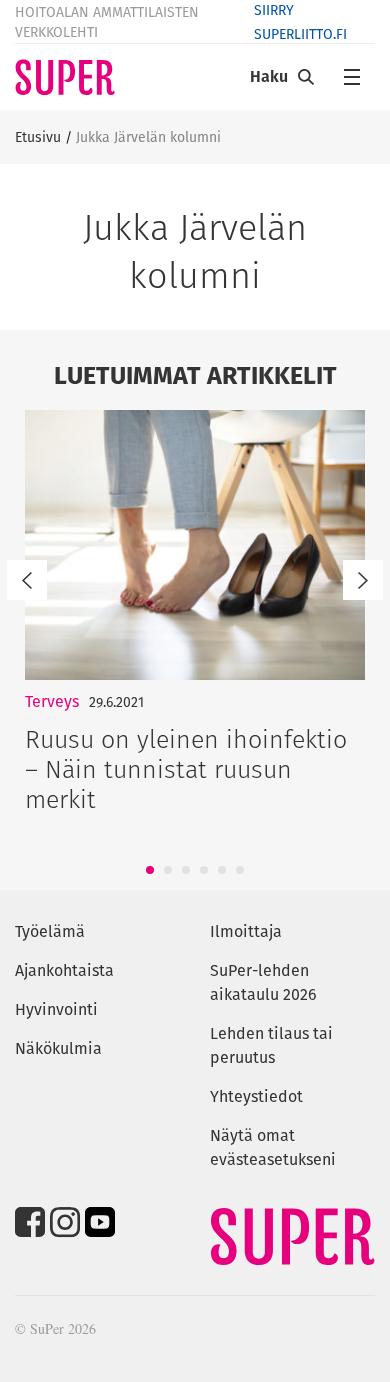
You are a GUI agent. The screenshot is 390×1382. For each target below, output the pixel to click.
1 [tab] (150, 870)
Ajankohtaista (64, 970)
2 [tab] (168, 870)
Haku (269, 76)
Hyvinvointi (56, 1009)
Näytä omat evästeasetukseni (273, 1147)
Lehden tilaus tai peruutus (271, 1045)
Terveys (52, 701)
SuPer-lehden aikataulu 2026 (263, 982)
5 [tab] (222, 870)
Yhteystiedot (256, 1096)
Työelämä (50, 931)
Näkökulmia (58, 1048)
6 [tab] (240, 870)
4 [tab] (204, 870)
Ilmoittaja (246, 931)
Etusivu (38, 137)
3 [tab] (186, 870)
